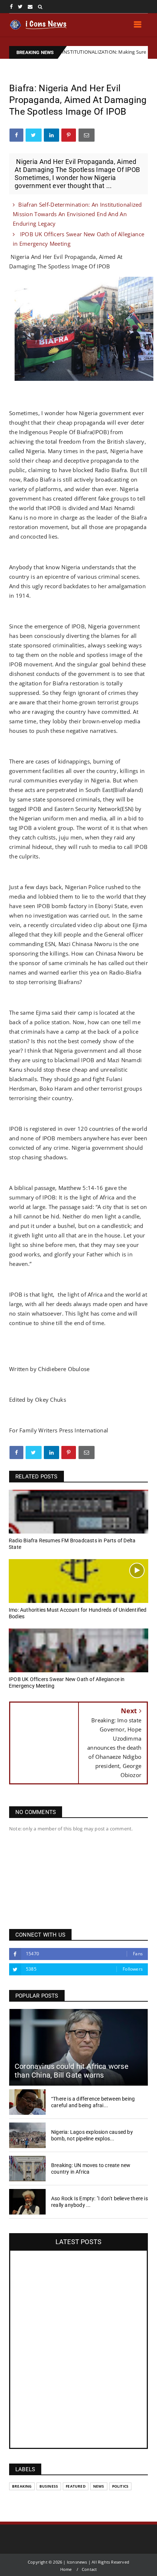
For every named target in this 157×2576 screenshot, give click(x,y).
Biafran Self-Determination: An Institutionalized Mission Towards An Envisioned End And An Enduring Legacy (77, 214)
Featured (76, 2486)
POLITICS (120, 2486)
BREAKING (22, 2486)
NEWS (99, 2486)
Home (66, 2569)
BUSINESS (49, 2486)
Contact (89, 2569)
